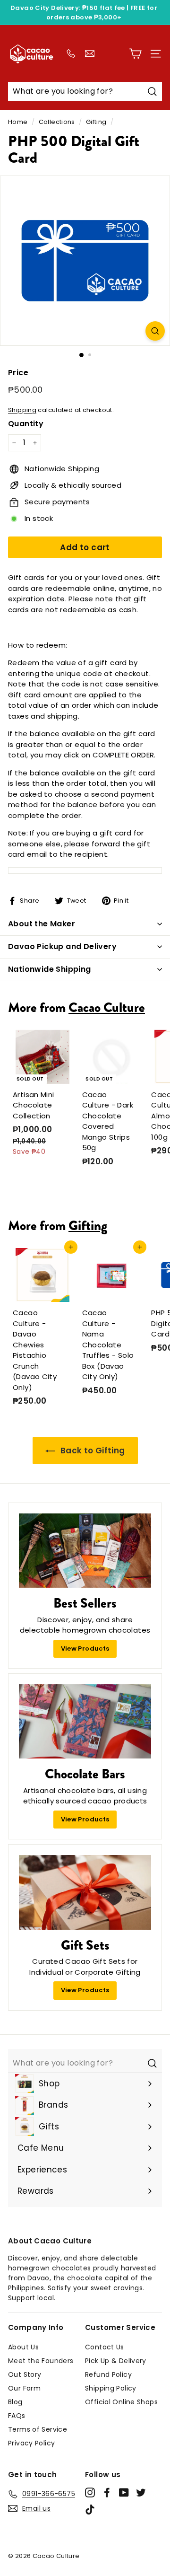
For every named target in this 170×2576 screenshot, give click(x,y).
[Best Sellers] (85, 1551)
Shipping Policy (111, 2388)
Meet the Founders (41, 2361)
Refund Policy (108, 2374)
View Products (85, 1648)
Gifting (96, 122)
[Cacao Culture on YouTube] (124, 2492)
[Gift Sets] (85, 1892)
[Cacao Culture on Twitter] (141, 2492)
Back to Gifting (92, 1451)
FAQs (17, 2416)
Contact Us (105, 2347)
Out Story (25, 2374)
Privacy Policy (31, 2443)
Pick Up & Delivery (116, 2361)
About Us (23, 2347)
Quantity (26, 424)
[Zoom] (155, 331)
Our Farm (24, 2388)
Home (18, 122)
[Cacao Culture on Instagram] (90, 2492)
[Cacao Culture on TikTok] (90, 2510)
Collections (57, 122)
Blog (15, 2402)
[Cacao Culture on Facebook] (107, 2492)
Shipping (22, 410)
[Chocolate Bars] (85, 1722)
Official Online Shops (121, 2402)
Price (18, 373)
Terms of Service (38, 2429)
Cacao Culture (107, 1007)
